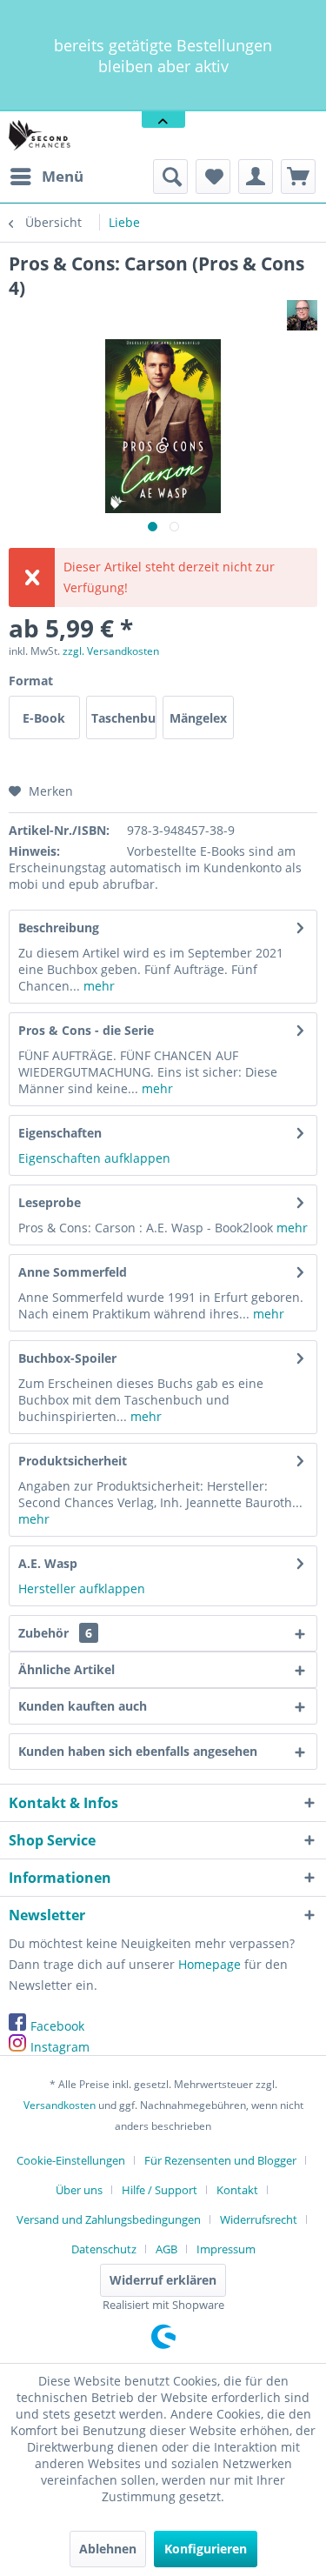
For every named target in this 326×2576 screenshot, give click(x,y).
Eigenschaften (60, 1133)
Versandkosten (60, 2105)
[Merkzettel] (213, 177)
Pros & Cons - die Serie (86, 1030)
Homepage (210, 1964)
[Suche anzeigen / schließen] (170, 177)
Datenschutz (104, 2249)
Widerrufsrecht (259, 2219)
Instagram (60, 2047)
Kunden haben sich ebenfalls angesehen (138, 1751)
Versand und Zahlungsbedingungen (109, 2219)
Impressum (226, 2249)
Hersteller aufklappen (82, 1588)
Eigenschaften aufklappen (94, 1158)
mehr (97, 986)
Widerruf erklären (163, 2280)
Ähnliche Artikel (67, 1669)
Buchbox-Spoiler (67, 1358)
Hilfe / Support (160, 2190)
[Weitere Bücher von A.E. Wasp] (302, 315)
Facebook (57, 2026)
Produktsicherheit (73, 1461)
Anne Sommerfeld (73, 1272)
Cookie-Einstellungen (71, 2160)
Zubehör (55, 1633)
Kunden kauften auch (83, 1706)
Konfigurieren (206, 2549)
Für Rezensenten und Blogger (220, 2160)
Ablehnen (108, 2549)
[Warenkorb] (298, 177)
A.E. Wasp (48, 1563)
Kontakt (237, 2190)
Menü (63, 176)
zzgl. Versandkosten (111, 651)
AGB (166, 2249)
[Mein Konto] (256, 177)
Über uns (79, 2190)
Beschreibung (59, 928)
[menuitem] (46, 177)
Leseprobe (50, 1202)
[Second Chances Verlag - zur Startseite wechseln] (41, 135)
